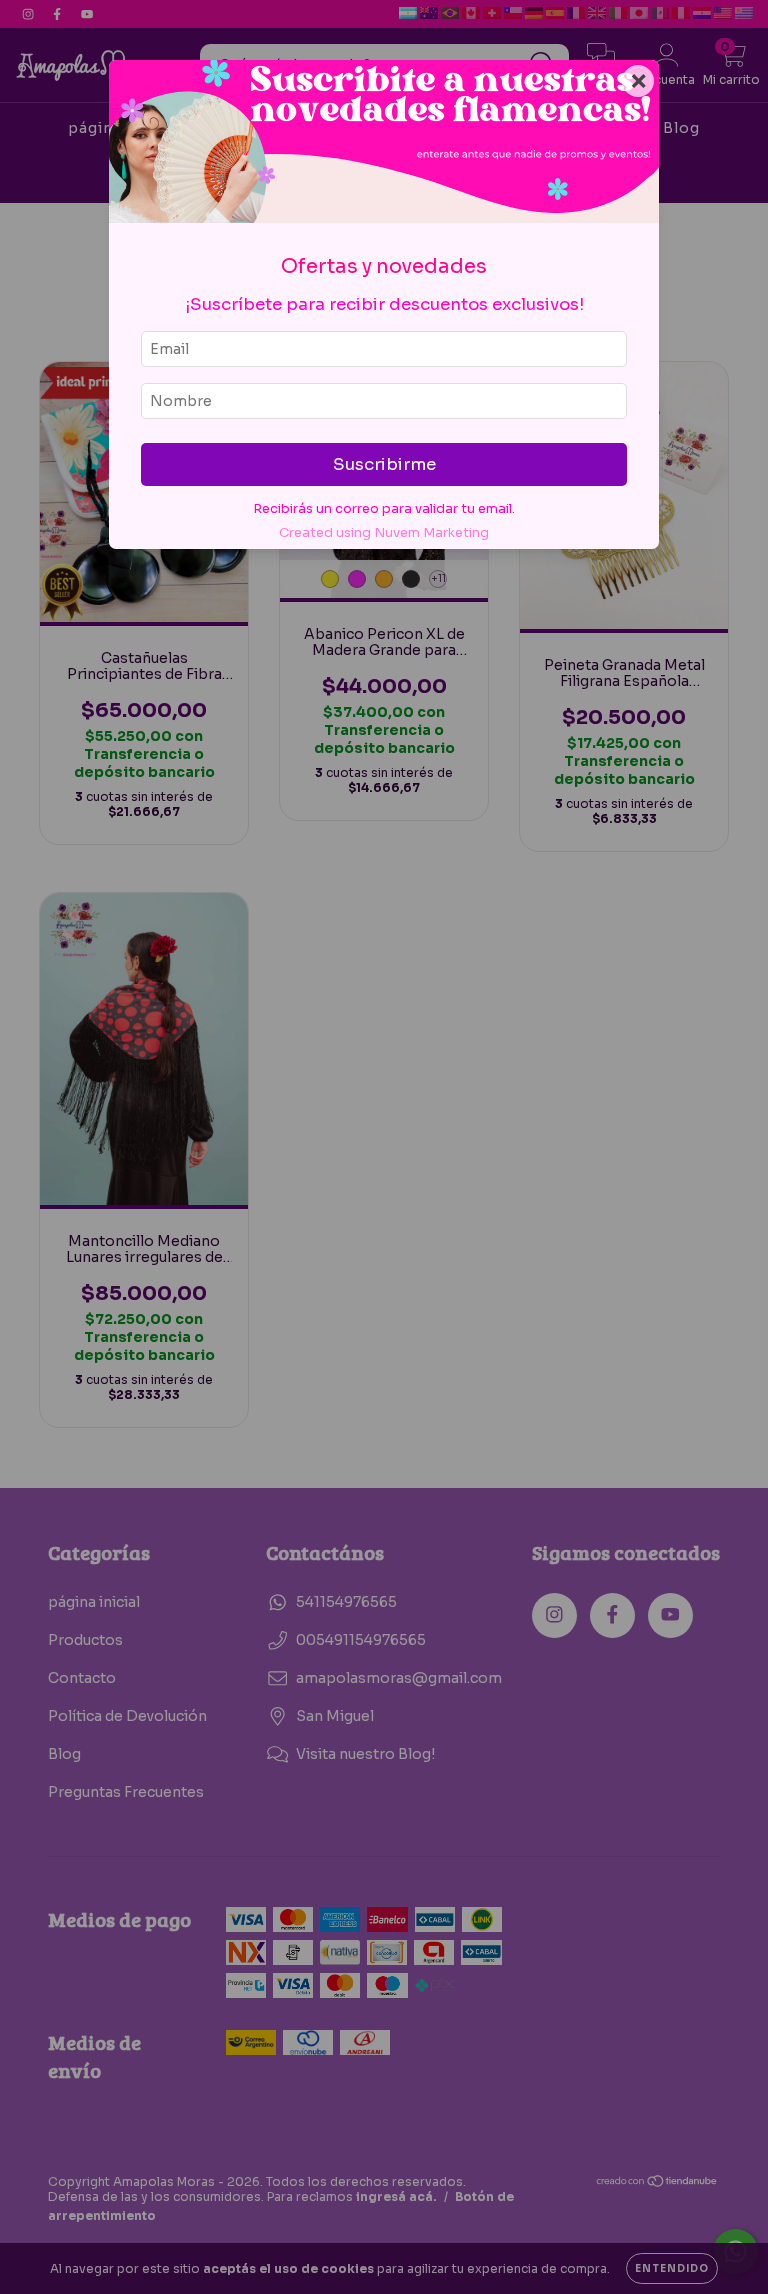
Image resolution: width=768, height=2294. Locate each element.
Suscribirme (384, 464)
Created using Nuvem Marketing (384, 533)
